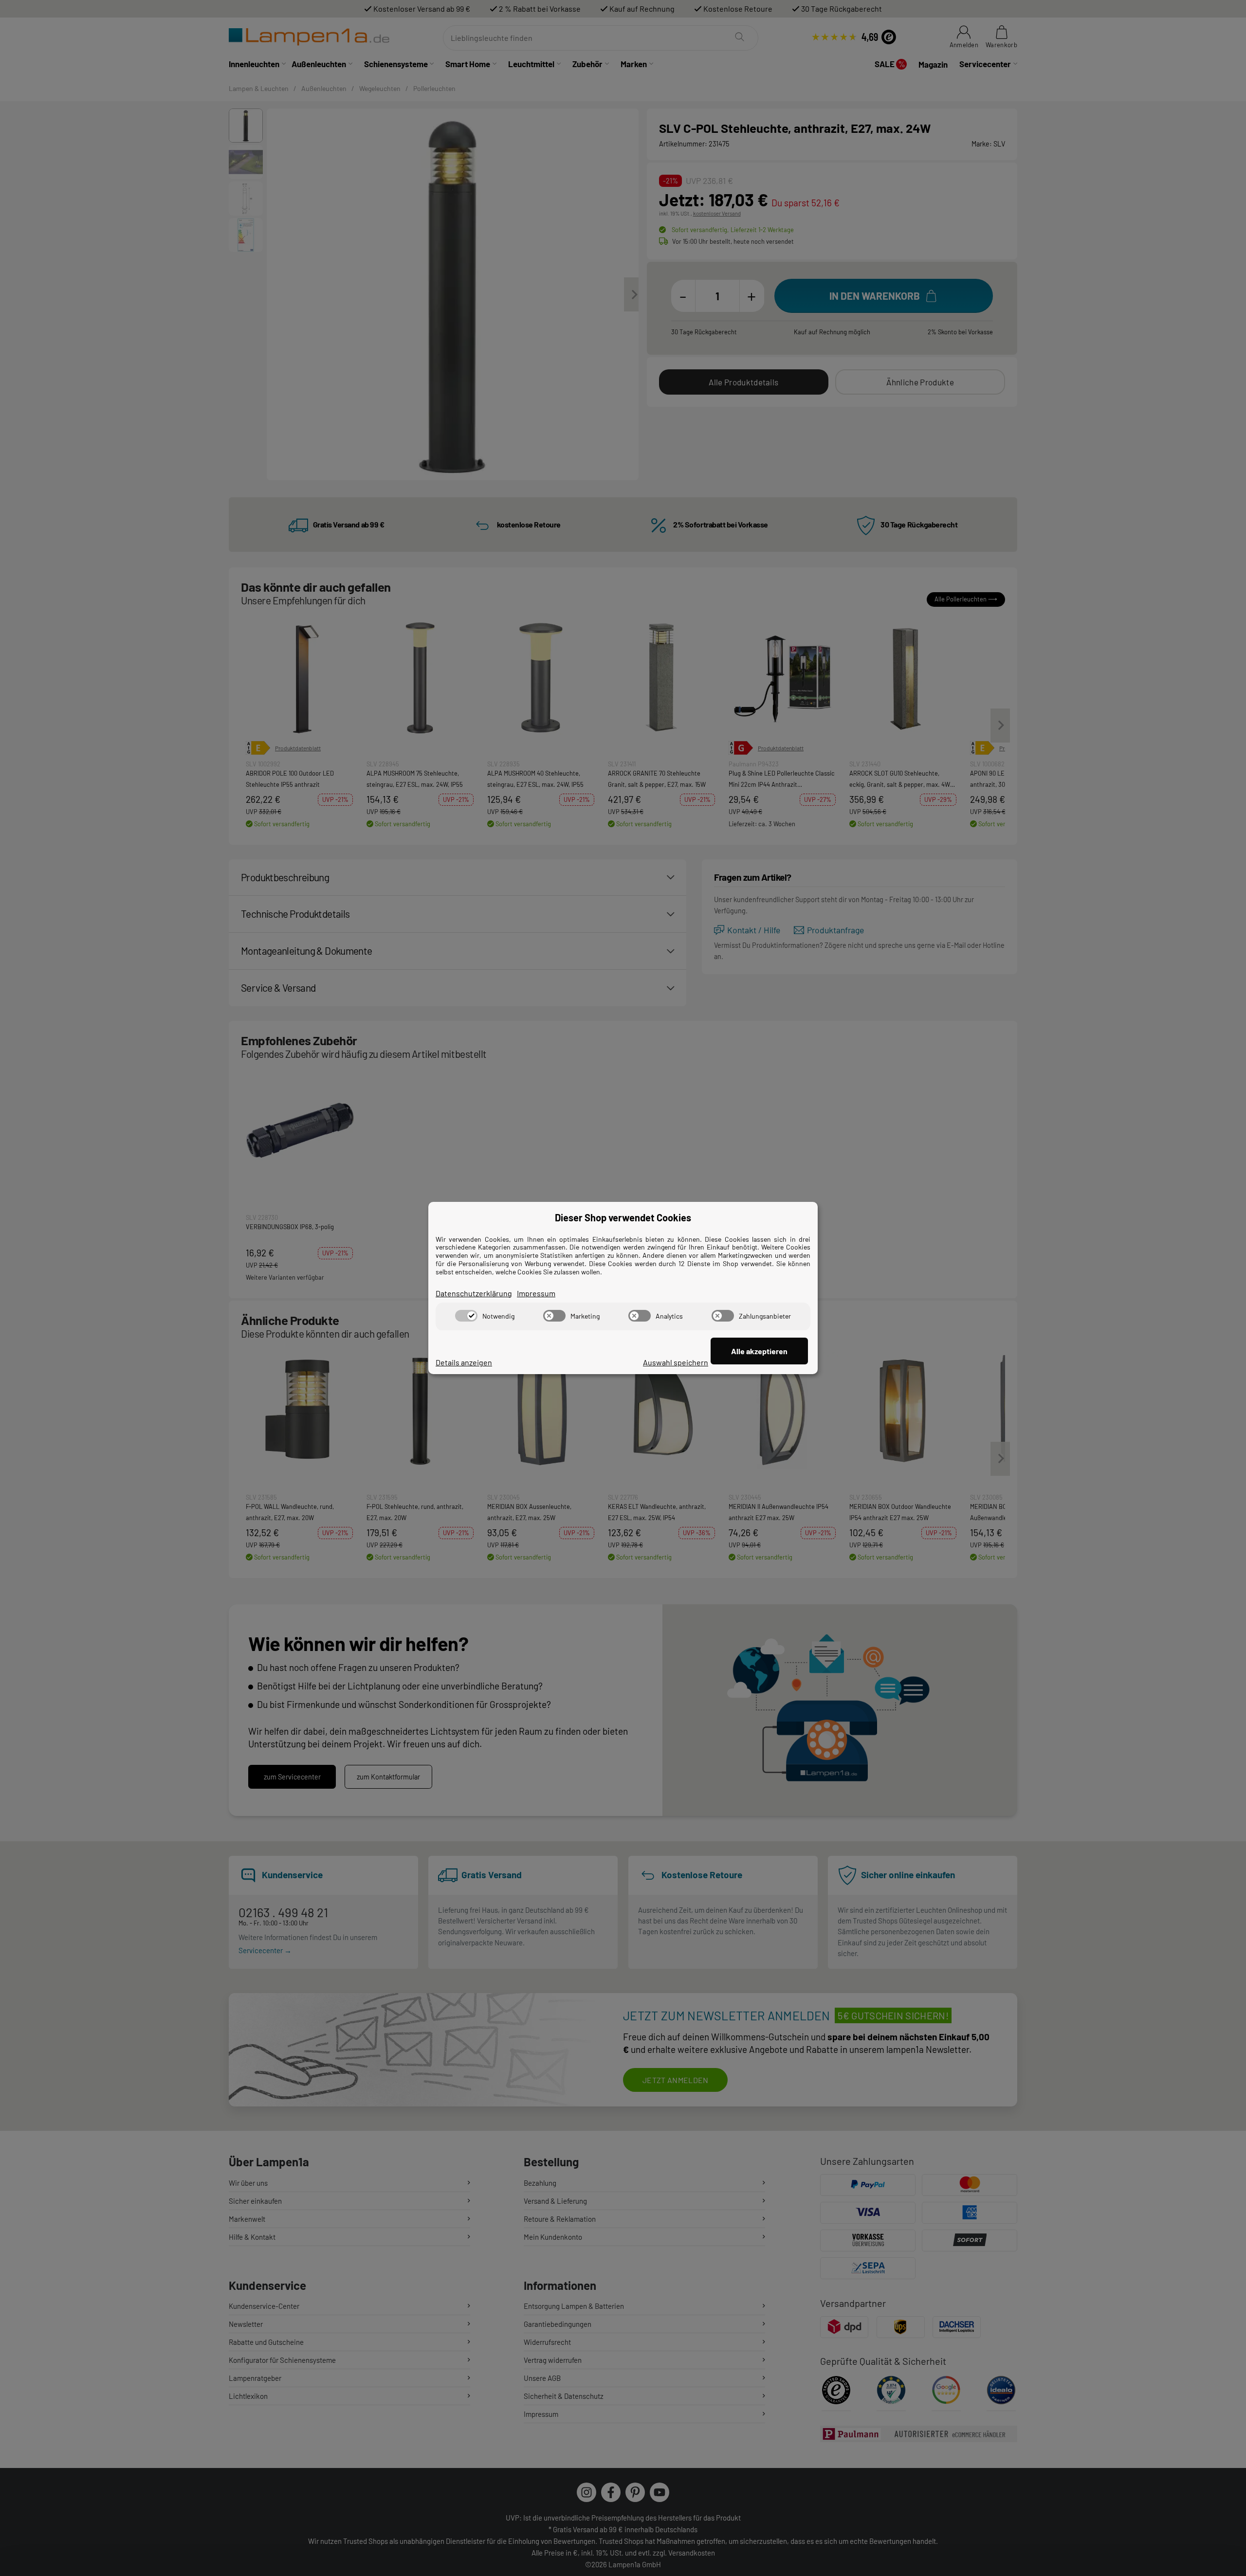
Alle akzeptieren (759, 1351)
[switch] (466, 1316)
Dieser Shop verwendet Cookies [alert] (623, 1217)
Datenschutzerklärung (474, 1293)
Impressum (536, 1293)
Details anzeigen (464, 1362)
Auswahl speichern (676, 1362)
